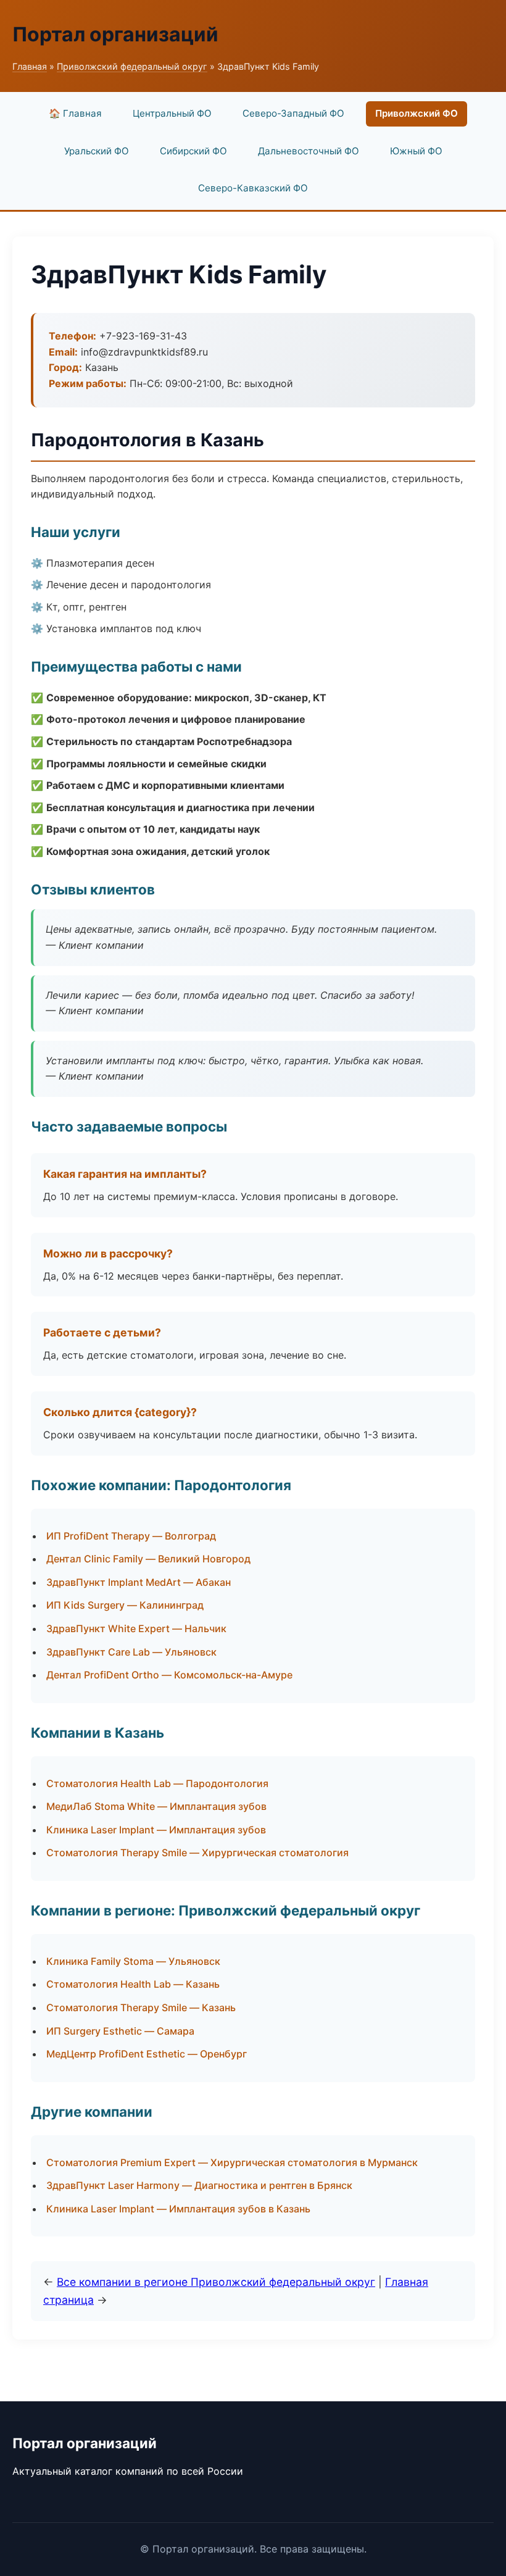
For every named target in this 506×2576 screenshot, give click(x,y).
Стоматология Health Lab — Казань (133, 1984)
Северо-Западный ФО (293, 113)
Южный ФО (416, 151)
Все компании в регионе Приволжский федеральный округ (216, 2282)
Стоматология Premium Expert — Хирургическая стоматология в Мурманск (232, 2162)
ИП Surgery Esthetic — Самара (120, 2031)
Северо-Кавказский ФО (253, 188)
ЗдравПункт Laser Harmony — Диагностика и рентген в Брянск (199, 2185)
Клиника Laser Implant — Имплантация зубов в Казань (178, 2209)
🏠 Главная (75, 113)
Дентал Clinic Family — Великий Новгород (148, 1559)
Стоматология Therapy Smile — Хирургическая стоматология (197, 1853)
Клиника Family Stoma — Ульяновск (133, 1961)
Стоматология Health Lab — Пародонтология (157, 1783)
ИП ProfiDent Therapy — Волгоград (131, 1536)
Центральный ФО (172, 113)
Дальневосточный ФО (309, 151)
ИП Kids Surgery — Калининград (125, 1605)
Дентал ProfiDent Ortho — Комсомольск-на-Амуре (169, 1675)
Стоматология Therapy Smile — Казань (141, 2007)
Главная (30, 66)
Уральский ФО (97, 151)
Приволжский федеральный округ (132, 66)
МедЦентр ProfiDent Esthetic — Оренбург (147, 2054)
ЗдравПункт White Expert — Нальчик (136, 1628)
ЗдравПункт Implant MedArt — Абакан (139, 1582)
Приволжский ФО (417, 113)
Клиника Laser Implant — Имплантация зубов (156, 1830)
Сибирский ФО (193, 151)
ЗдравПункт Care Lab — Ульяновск (131, 1652)
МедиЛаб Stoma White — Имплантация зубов (156, 1806)
